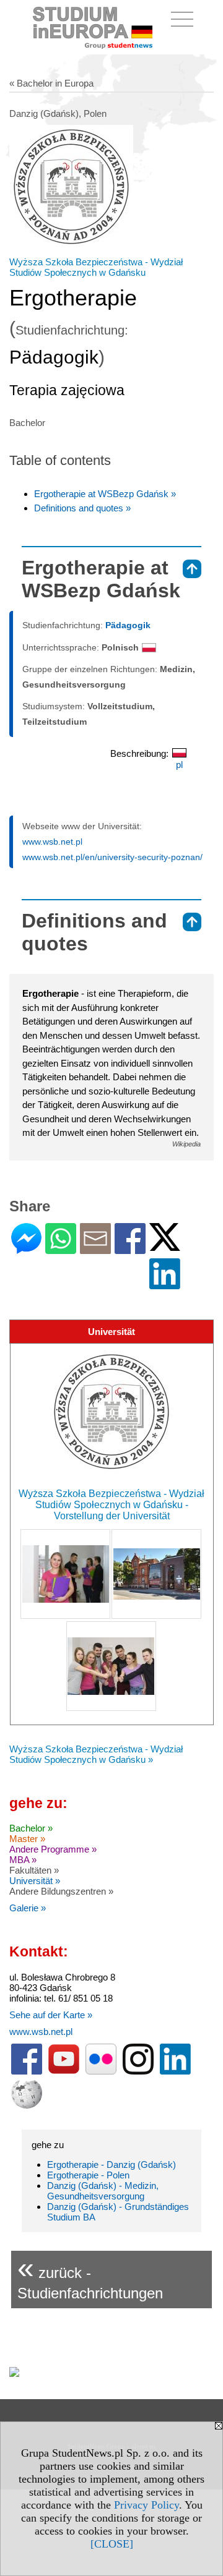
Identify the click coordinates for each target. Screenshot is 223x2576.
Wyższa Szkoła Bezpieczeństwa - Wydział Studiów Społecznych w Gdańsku (96, 267)
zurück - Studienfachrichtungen (90, 2276)
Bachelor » (31, 1828)
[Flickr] (101, 2072)
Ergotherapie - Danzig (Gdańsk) (111, 2164)
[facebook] (27, 2072)
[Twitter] (165, 1246)
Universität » (35, 1881)
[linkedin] (175, 2072)
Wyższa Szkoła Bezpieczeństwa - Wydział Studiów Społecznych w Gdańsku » (96, 1754)
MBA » (23, 1860)
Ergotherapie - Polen (88, 2175)
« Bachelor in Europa (51, 83)
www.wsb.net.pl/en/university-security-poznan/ (112, 857)
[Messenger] (26, 1249)
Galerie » (28, 1908)
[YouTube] (64, 2072)
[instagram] (138, 2072)
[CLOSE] (112, 2544)
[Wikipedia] (27, 2106)
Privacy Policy (146, 2505)
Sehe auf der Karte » (51, 2015)
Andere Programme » (53, 1849)
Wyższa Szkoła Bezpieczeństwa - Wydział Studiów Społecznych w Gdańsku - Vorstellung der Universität (111, 1505)
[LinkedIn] (165, 1284)
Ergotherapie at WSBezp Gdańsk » (105, 494)
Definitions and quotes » (82, 508)
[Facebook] (130, 1249)
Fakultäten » (34, 1870)
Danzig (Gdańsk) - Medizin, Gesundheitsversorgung (103, 2191)
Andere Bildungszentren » (61, 1891)
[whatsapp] (61, 1249)
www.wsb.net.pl (52, 842)
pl (179, 765)
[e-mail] (95, 1249)
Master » (27, 1839)
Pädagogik (128, 625)
